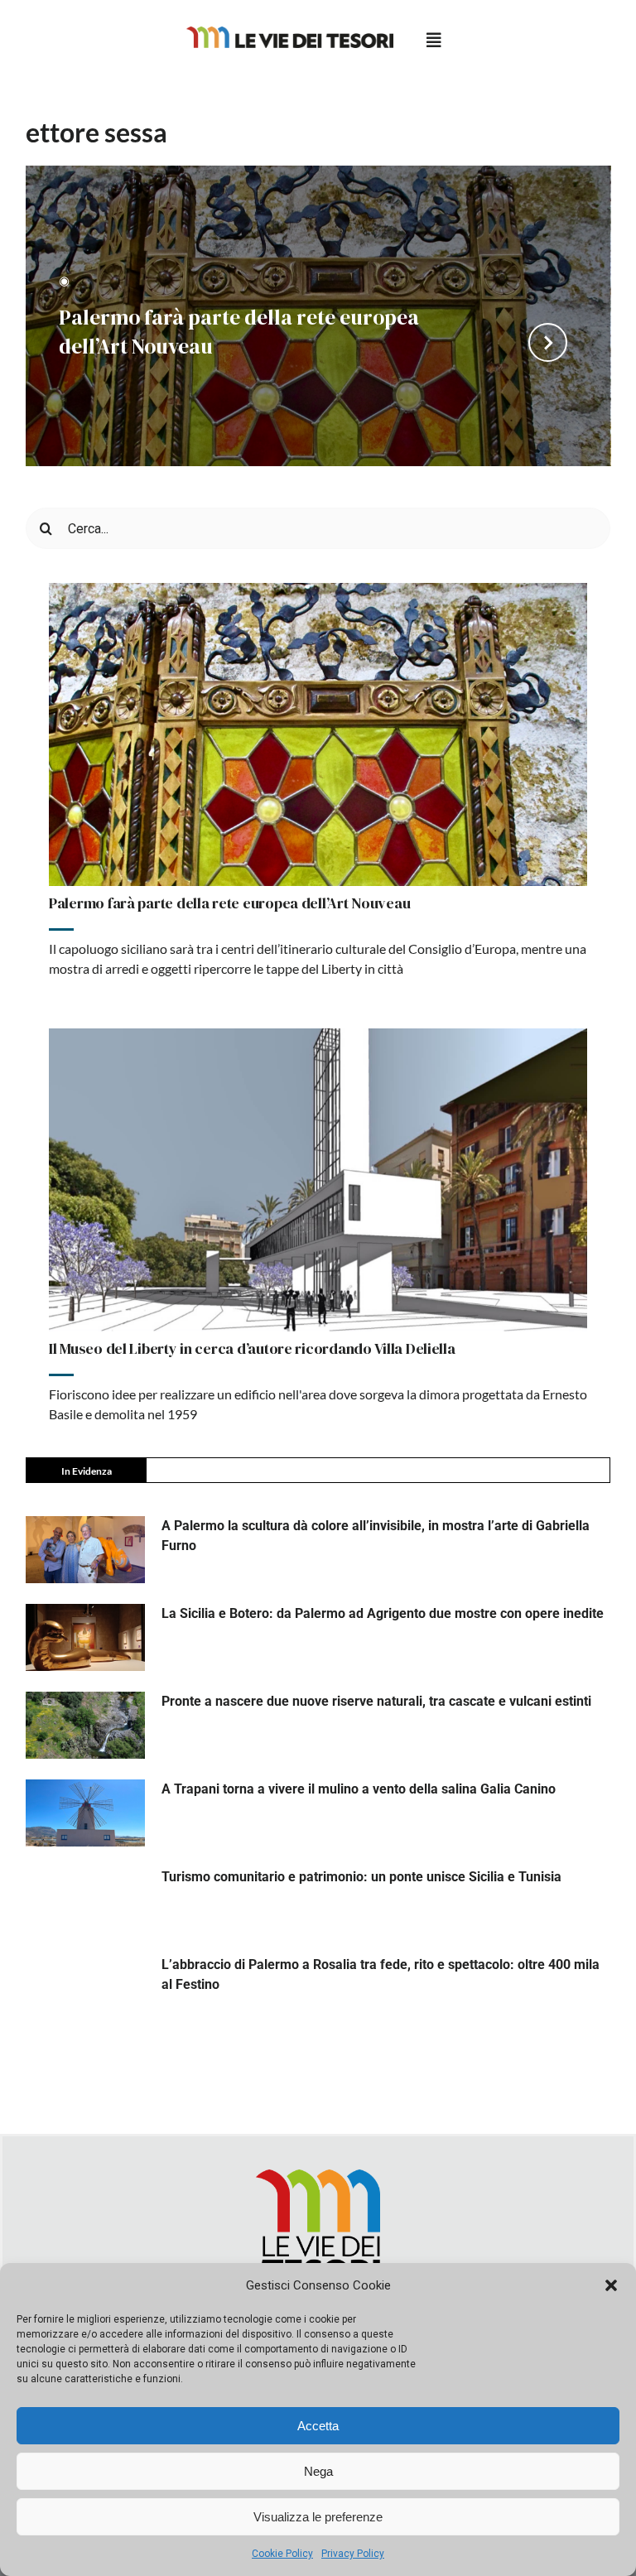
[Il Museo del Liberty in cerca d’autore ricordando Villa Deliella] (318, 1180)
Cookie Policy (282, 2554)
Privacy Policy (353, 2554)
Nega (318, 2471)
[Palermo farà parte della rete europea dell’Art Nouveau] (318, 734)
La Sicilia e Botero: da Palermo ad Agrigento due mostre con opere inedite (383, 1613)
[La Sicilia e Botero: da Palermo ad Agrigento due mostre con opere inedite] (85, 1637)
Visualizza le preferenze (318, 2517)
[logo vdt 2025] (290, 33)
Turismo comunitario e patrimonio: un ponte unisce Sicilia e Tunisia (361, 1877)
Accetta (318, 2426)
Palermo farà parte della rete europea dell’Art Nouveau (239, 323)
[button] (611, 2285)
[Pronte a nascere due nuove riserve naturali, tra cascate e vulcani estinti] (85, 1725)
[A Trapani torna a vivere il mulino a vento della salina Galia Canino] (85, 1813)
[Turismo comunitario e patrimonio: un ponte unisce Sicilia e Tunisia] (85, 1901)
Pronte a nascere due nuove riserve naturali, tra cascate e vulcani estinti (376, 1701)
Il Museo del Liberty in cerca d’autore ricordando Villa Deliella (252, 1348)
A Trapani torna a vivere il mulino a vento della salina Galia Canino (359, 1789)
